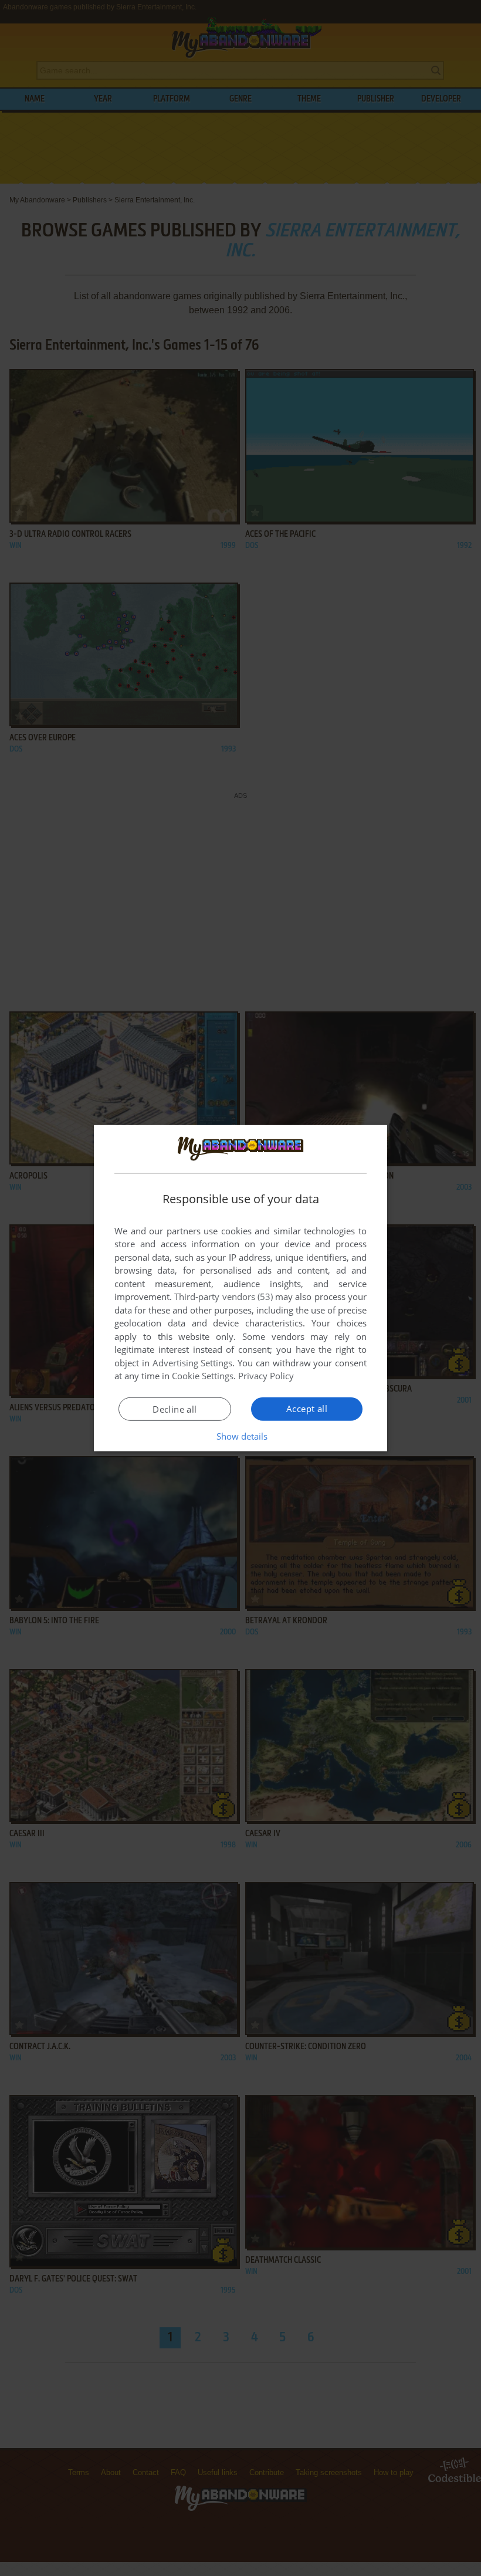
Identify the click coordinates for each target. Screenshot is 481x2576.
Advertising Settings (193, 1363)
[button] (241, 1436)
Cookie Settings (203, 1376)
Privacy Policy (266, 1376)
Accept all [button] (307, 1409)
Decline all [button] (175, 1409)
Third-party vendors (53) (223, 1297)
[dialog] (240, 1288)
